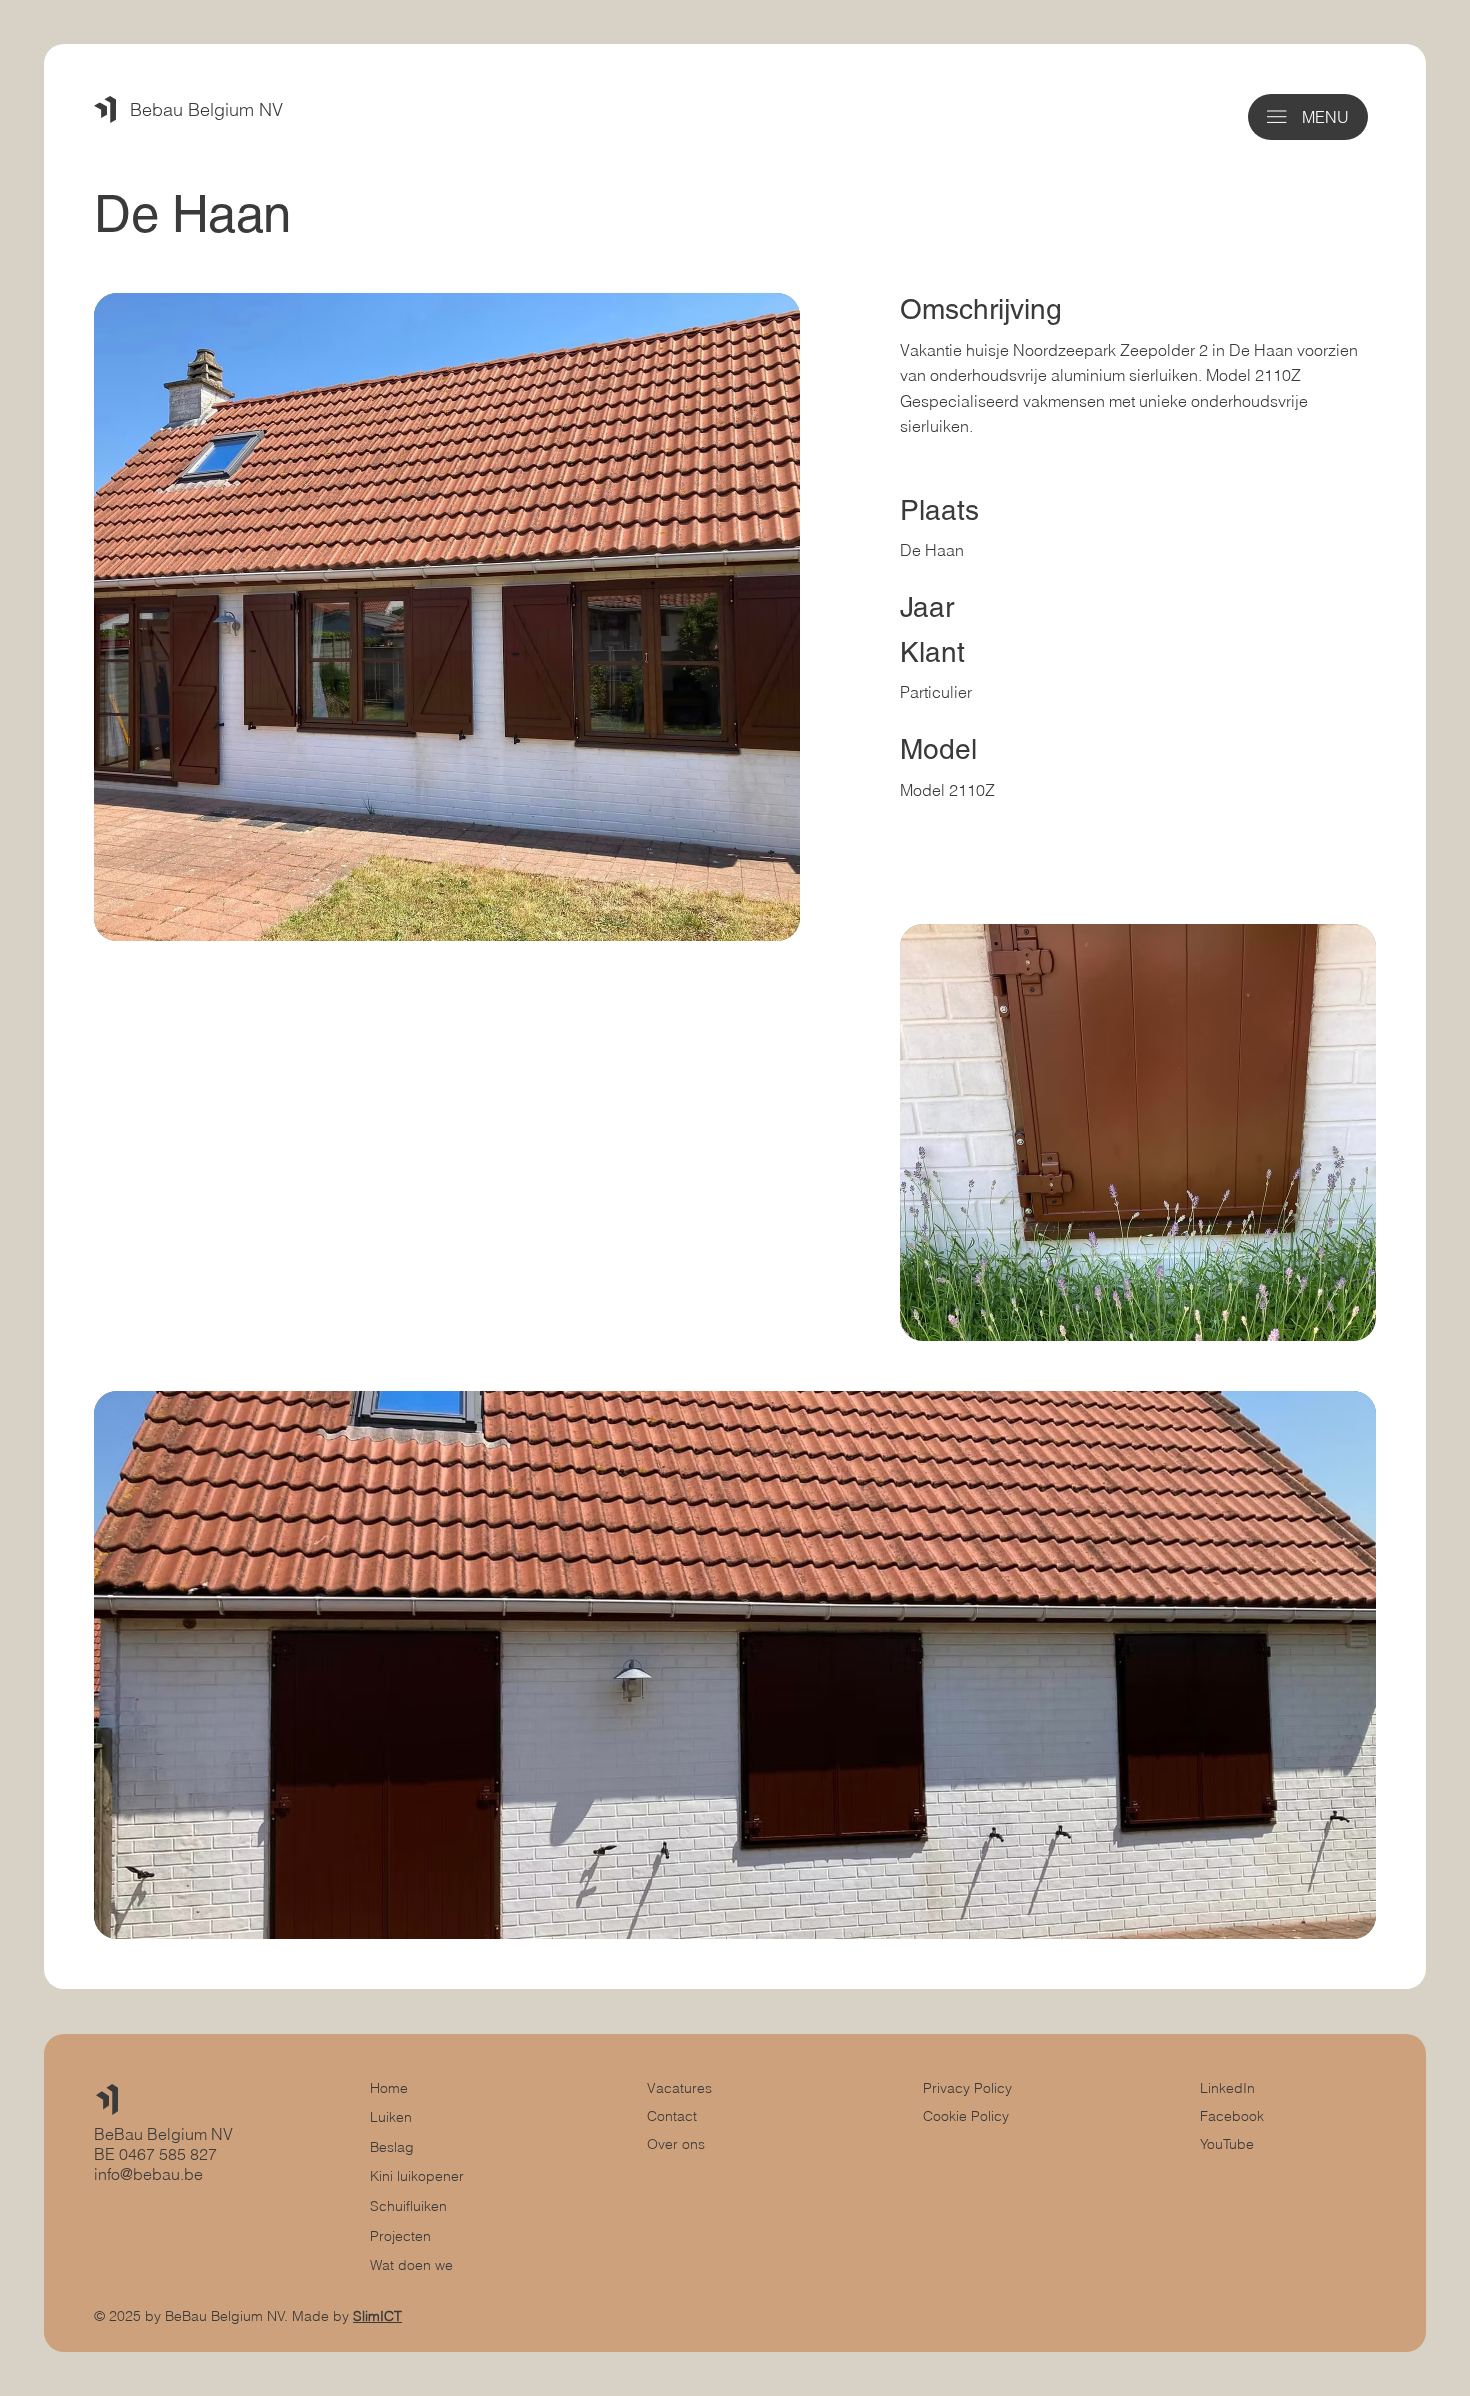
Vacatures (679, 2088)
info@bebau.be (148, 2174)
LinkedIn (1227, 2088)
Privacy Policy (967, 2088)
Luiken (391, 2117)
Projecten (400, 2236)
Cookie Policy (966, 2116)
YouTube (1227, 2144)
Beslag (392, 2147)
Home (389, 2088)
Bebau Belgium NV (206, 109)
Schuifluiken (408, 2206)
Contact (672, 2116)
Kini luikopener (417, 2176)
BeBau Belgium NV (163, 2134)
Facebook (1232, 2116)
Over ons (676, 2144)
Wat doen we (411, 2265)
